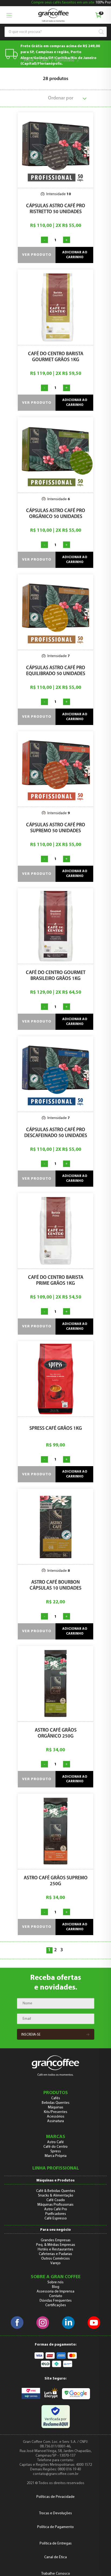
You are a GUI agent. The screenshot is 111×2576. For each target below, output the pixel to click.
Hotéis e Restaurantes (55, 2249)
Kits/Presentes (56, 2112)
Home (29, 61)
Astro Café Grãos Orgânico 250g (56, 1734)
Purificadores (56, 2214)
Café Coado (56, 2200)
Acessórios (56, 2117)
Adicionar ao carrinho (75, 255)
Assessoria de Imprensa (55, 2292)
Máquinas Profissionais (55, 2205)
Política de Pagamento (55, 2527)
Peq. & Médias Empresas (56, 2245)
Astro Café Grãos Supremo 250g (56, 1881)
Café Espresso (56, 2218)
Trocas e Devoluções (55, 2513)
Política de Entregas (56, 2544)
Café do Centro (55, 2147)
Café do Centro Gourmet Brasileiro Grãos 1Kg (56, 976)
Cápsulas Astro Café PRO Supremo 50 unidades (56, 828)
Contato (56, 2296)
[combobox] (53, 32)
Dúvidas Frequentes (56, 2301)
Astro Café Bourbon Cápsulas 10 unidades (55, 1586)
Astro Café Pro (56, 2209)
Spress (56, 2151)
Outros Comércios (55, 2259)
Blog (56, 2287)
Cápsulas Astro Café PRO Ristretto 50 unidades (56, 209)
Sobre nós (55, 2282)
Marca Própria (56, 2156)
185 (84, 61)
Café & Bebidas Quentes (56, 2191)
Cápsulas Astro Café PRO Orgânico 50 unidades (56, 514)
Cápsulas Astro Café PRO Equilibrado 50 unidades (56, 671)
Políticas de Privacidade (55, 2497)
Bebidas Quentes (56, 2103)
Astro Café (55, 2142)
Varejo (55, 2263)
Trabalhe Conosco (56, 2574)
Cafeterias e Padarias (55, 2254)
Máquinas (56, 2107)
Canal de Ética (55, 2557)
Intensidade (65, 61)
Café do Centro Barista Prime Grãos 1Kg (56, 1281)
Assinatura (55, 2121)
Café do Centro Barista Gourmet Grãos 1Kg (56, 357)
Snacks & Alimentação (56, 2196)
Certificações (56, 2305)
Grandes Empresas (56, 2240)
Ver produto (37, 255)
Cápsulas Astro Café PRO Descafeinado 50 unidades (56, 1133)
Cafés (44, 61)
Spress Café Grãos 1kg (56, 1429)
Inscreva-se (31, 2035)
